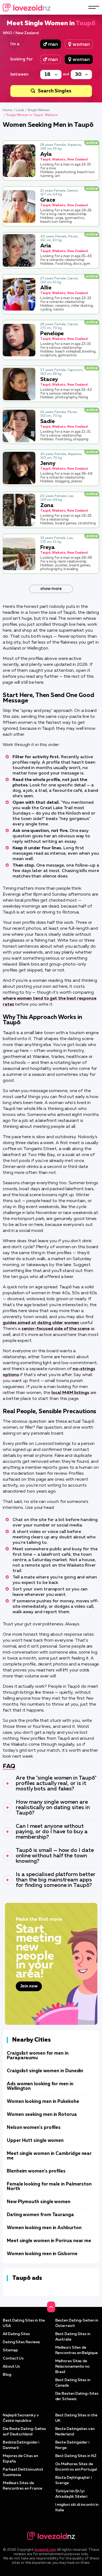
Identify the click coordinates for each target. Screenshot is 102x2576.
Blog (7, 2375)
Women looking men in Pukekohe (43, 2102)
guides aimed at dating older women (41, 1323)
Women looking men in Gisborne (42, 2254)
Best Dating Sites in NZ (76, 2456)
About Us (11, 2367)
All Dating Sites (16, 2334)
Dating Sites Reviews (21, 2342)
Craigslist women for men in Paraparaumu (38, 2056)
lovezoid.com (45, 2550)
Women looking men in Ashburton (44, 2228)
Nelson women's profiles (34, 2128)
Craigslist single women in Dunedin (45, 2071)
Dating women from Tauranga (40, 2215)
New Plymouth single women (39, 2202)
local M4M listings (70, 1393)
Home (7, 110)
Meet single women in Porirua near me (49, 2241)
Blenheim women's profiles (36, 2171)
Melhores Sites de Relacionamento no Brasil (72, 2367)
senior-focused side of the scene (55, 1329)
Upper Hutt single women (35, 2141)
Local (20, 110)
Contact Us (13, 2358)
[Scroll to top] (51, 2307)
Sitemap (10, 2350)
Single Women (39, 110)
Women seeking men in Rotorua (42, 2115)
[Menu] (94, 7)
